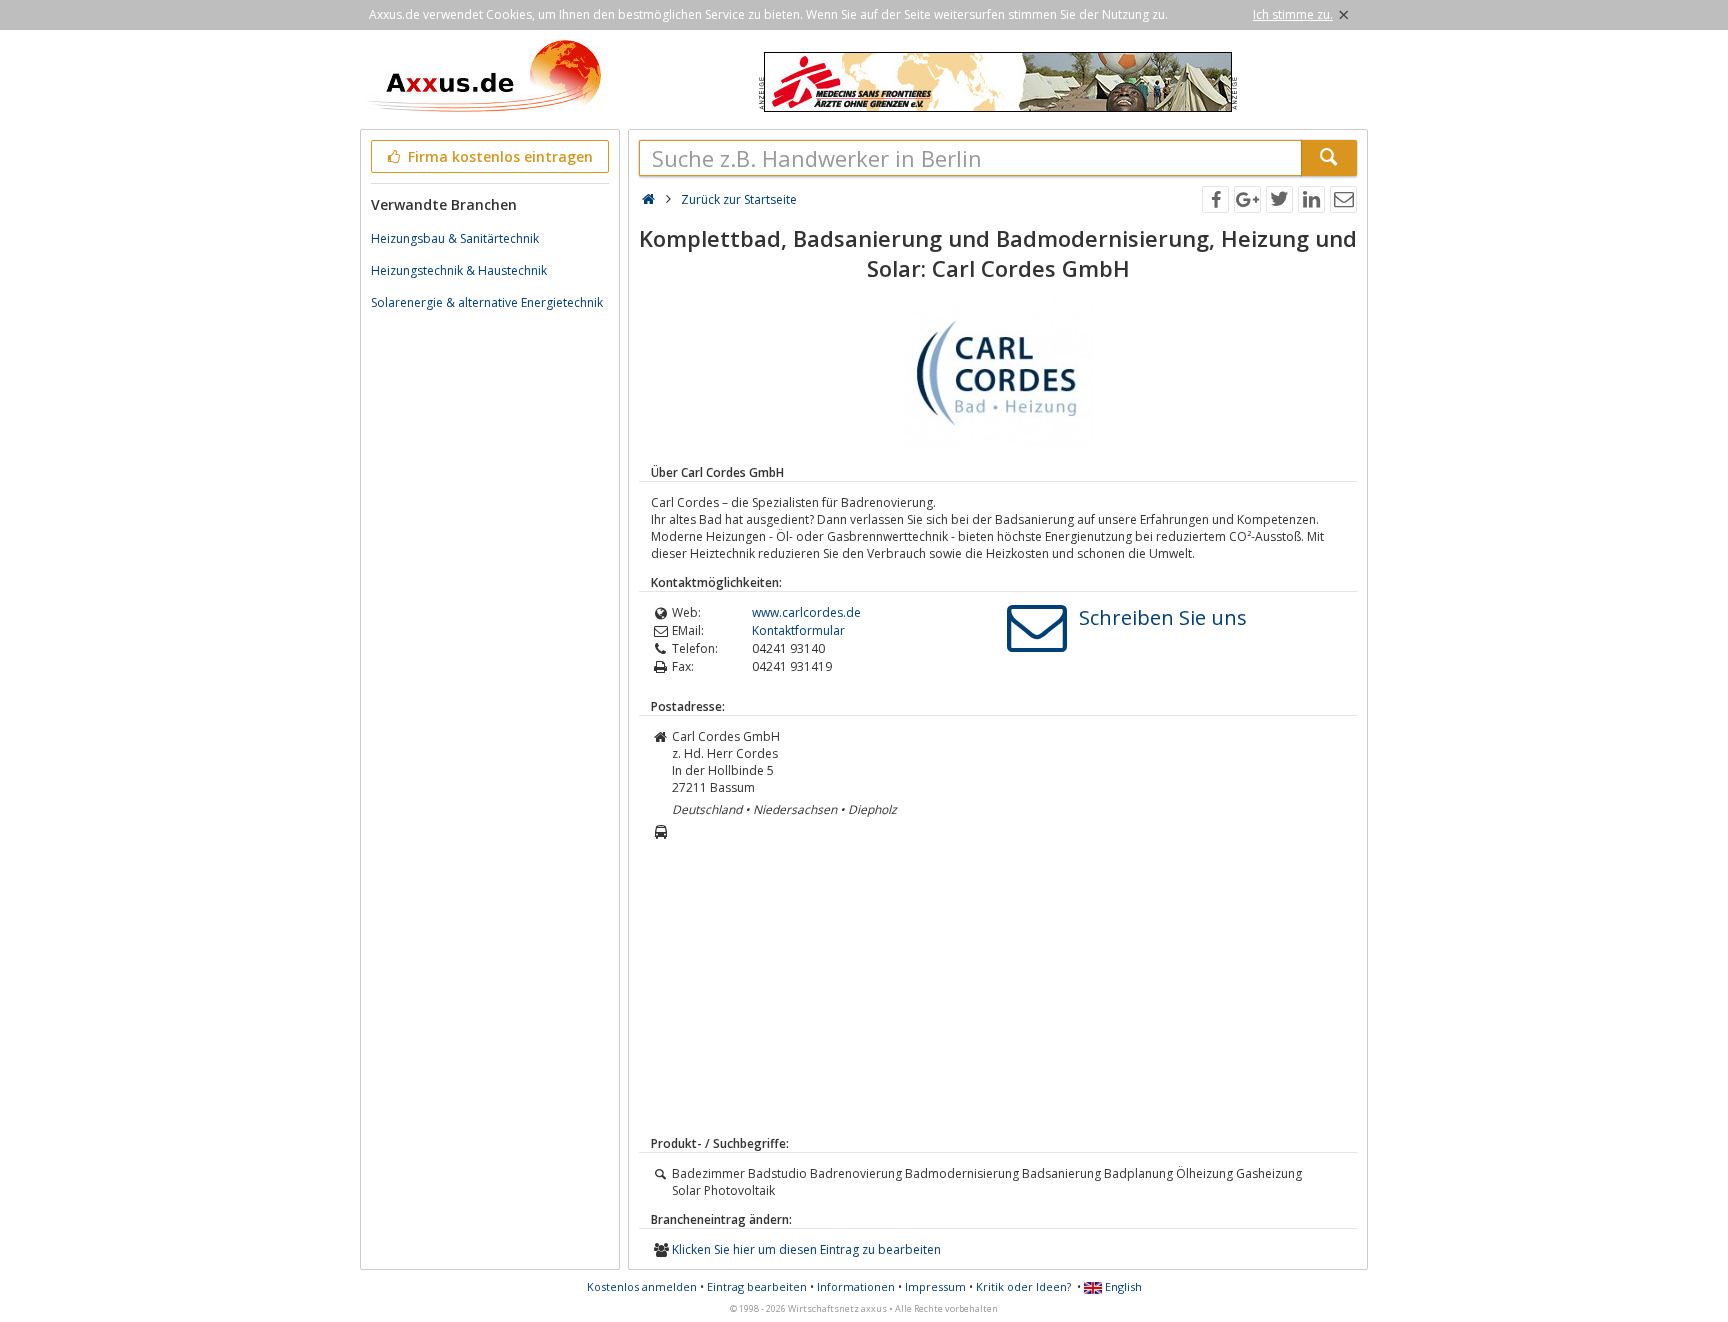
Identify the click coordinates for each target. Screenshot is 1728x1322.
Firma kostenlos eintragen (498, 156)
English (1122, 1286)
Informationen (856, 1286)
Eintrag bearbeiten (757, 1286)
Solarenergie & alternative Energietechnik (487, 302)
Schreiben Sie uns (1163, 617)
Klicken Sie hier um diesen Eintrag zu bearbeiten (806, 1249)
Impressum (935, 1286)
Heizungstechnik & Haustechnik (459, 270)
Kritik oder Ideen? (1023, 1286)
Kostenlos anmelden (642, 1286)
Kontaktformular (798, 630)
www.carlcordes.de (806, 612)
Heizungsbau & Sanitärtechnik (455, 238)
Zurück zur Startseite (739, 199)
